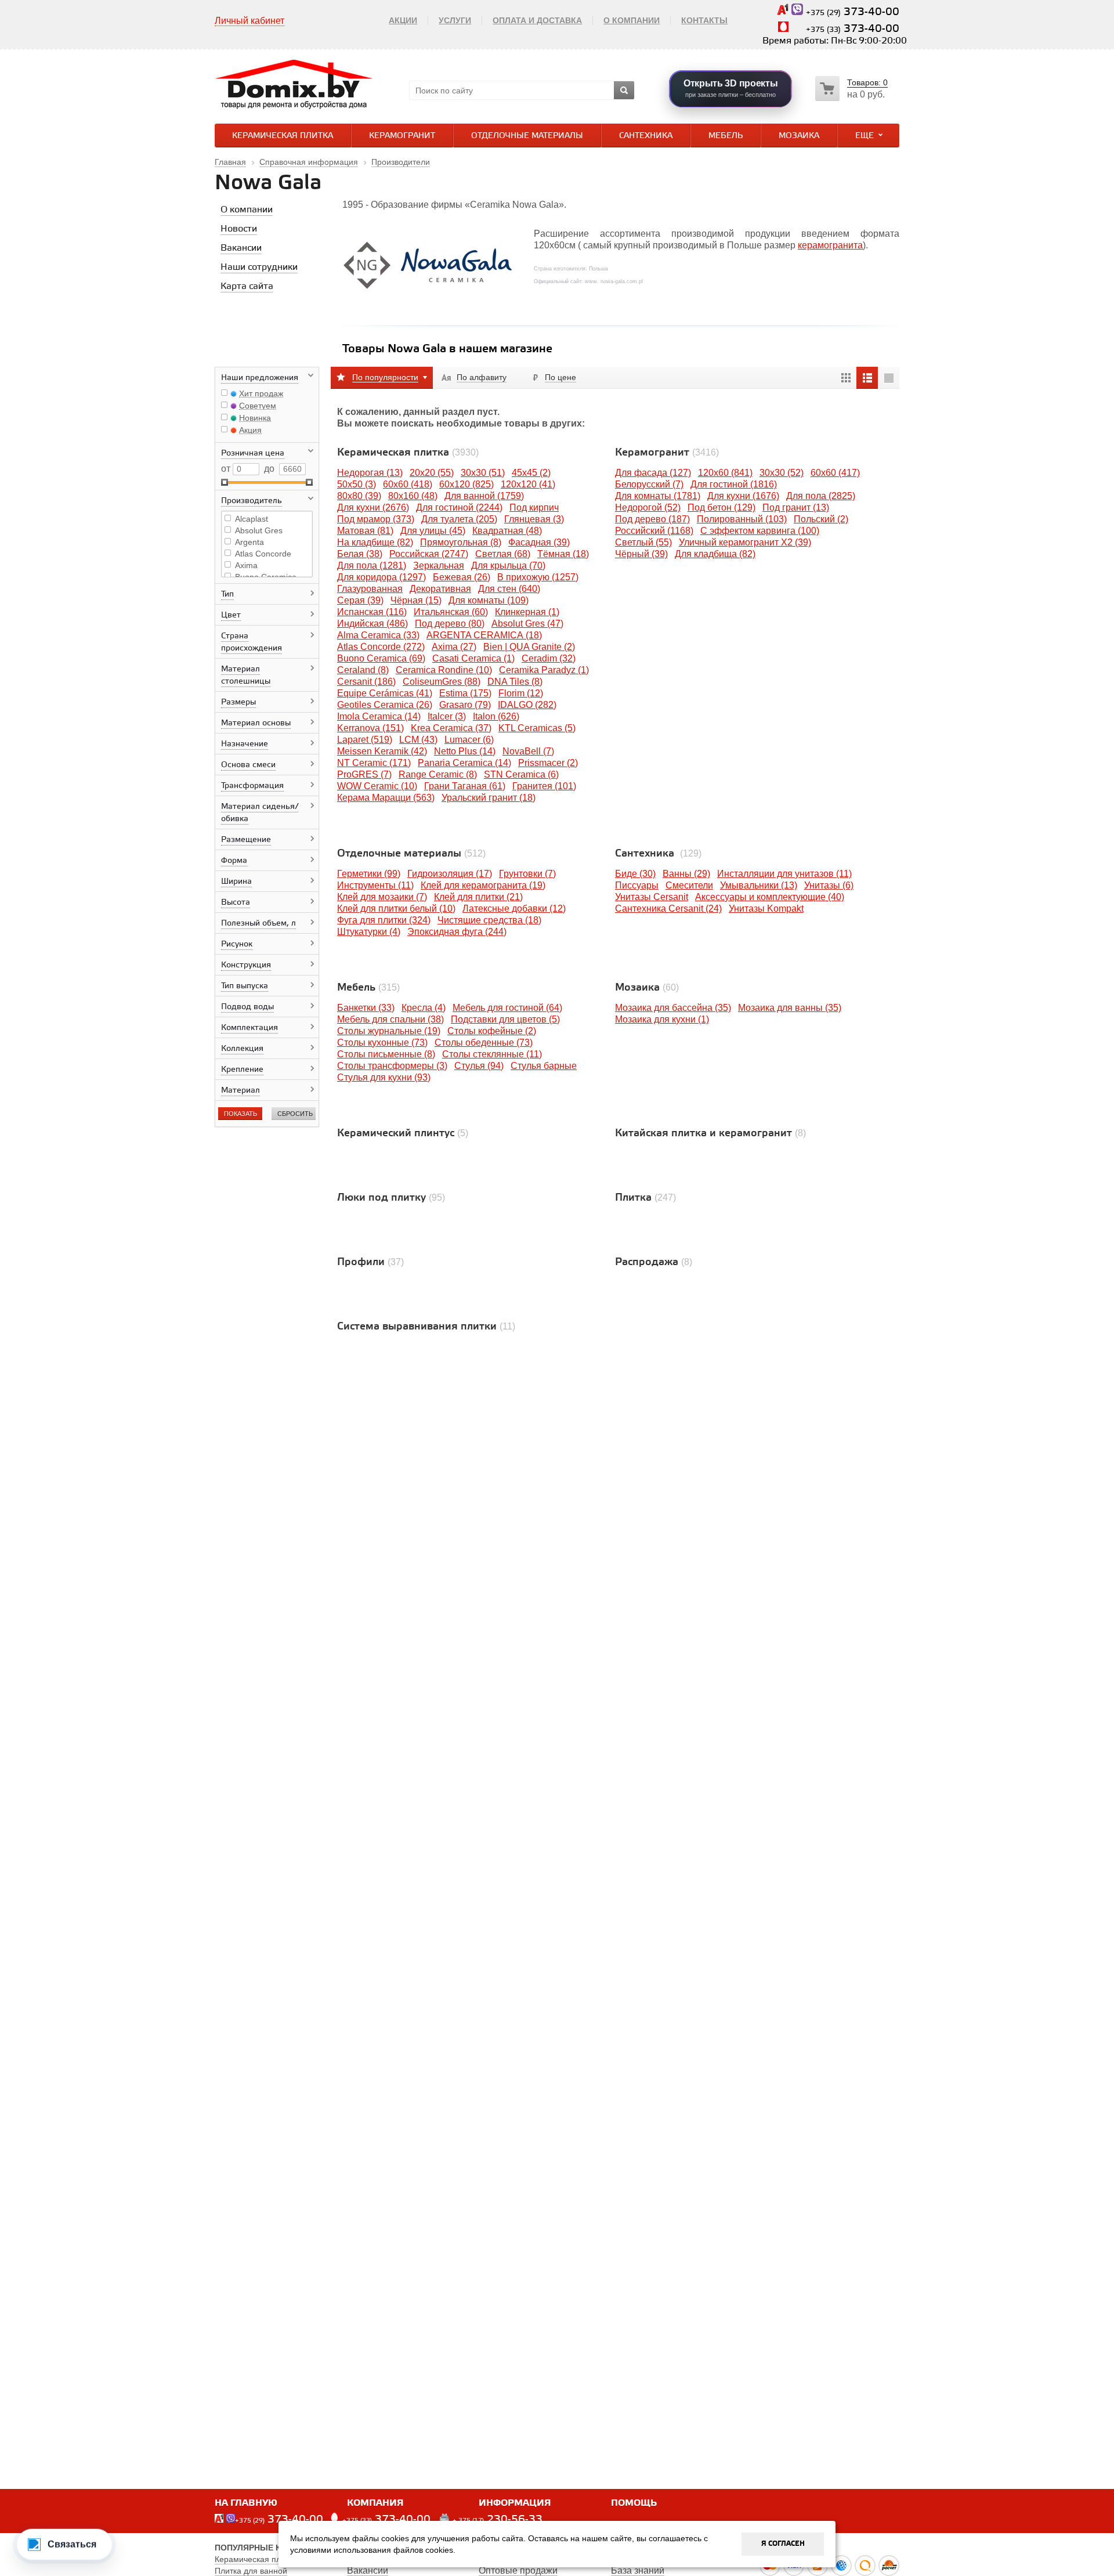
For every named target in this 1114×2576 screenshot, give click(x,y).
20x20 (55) (432, 473)
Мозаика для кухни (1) (662, 1019)
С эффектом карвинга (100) (760, 531)
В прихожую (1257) (538, 577)
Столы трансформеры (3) (392, 1066)
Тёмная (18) (563, 554)
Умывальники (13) (759, 885)
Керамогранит (402, 136)
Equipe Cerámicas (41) (385, 693)
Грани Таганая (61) (465, 786)
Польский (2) (821, 519)
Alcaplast (252, 519)
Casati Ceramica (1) (473, 658)
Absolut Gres (259, 530)
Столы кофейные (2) (492, 1031)
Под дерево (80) (450, 624)
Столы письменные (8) (386, 1054)
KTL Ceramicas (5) (537, 728)
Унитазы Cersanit (652, 897)
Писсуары (637, 885)
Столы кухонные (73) (382, 1043)
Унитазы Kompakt (766, 908)
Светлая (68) (503, 554)
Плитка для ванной (251, 2571)
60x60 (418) (408, 484)
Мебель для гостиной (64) (507, 1008)
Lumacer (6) (469, 740)
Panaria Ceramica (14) (464, 763)
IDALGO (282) (527, 705)
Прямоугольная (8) (461, 542)
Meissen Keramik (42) (382, 751)
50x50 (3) (357, 484)
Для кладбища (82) (715, 554)
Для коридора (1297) (381, 577)
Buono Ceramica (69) (381, 658)
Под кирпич (534, 507)
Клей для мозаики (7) (382, 897)
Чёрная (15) (416, 600)
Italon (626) (496, 716)
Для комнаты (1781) (658, 496)
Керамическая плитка (283, 136)
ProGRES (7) (364, 774)
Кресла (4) (424, 1008)
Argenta (249, 542)
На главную (246, 2503)
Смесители (689, 885)
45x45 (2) (531, 473)
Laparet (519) (365, 740)
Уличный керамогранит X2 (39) (745, 542)
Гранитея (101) (544, 786)
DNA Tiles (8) (515, 682)
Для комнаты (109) (489, 600)
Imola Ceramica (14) (379, 716)
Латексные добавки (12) (514, 908)
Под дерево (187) (652, 519)
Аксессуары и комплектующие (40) (770, 897)
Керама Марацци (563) (386, 798)
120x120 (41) (528, 484)
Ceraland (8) (363, 670)
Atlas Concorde (263, 554)
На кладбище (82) (375, 542)
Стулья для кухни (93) (384, 1077)
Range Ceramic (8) (438, 774)
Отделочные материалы (527, 136)
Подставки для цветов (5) (505, 1019)
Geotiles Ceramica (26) (385, 705)
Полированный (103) (742, 519)
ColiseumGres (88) (442, 682)
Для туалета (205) (459, 519)
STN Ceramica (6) (521, 774)
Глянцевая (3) (534, 519)
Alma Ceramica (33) (378, 635)
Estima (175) (465, 693)
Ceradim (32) (549, 658)
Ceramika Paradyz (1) (544, 670)
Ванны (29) (686, 874)
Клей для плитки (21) (478, 897)
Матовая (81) (365, 531)
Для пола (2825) (821, 496)
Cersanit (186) (366, 682)
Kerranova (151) (370, 728)
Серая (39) (360, 600)
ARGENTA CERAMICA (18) (484, 635)
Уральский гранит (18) (489, 798)
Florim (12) (521, 693)
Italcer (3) (447, 716)
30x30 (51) (483, 473)
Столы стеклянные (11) (492, 1054)
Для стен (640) (509, 589)
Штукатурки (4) (369, 932)
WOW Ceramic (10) (377, 786)
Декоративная (440, 589)
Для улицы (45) (433, 531)
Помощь (634, 2503)
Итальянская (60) (451, 612)
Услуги (455, 20)
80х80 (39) (359, 496)
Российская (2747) (429, 554)
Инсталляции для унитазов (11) (784, 874)
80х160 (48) (413, 496)
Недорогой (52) (648, 507)
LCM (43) (418, 740)
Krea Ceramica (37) (451, 728)
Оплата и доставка (537, 20)
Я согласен (783, 2544)
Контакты (704, 20)
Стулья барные (544, 1066)
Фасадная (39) (539, 542)
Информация (515, 2503)
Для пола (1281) (372, 566)
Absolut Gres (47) (527, 624)
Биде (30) (635, 874)
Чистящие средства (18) (489, 920)
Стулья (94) (479, 1066)
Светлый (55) (643, 542)
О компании (632, 20)
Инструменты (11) (375, 885)
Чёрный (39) (641, 554)
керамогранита (830, 245)
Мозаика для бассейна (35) (673, 1008)
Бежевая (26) (462, 577)
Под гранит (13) (796, 507)
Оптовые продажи (518, 2570)
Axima (246, 565)
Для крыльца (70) (508, 566)
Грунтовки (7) (527, 874)
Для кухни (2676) (373, 507)
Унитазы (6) (829, 885)
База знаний (638, 2570)
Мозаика (799, 136)
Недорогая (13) (370, 473)
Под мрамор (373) (376, 519)
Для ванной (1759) (484, 496)
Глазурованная (370, 589)
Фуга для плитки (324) (384, 920)
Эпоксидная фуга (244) (457, 932)
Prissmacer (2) (548, 763)
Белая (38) (360, 554)
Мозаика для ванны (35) (790, 1008)
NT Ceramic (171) (374, 763)
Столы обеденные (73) (484, 1043)
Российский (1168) (654, 531)
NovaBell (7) (528, 751)
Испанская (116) (372, 612)
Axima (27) (454, 647)
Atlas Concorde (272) (381, 647)
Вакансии (368, 2570)
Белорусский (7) (649, 484)
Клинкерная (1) (527, 612)
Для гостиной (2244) (459, 507)
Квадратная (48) (507, 531)
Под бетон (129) (721, 507)
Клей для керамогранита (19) (483, 885)
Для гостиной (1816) (734, 484)
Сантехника (646, 136)
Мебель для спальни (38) (390, 1019)
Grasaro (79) (465, 705)
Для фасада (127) (653, 473)
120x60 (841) (725, 473)
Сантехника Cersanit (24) (668, 908)
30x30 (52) (782, 473)
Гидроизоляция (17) (450, 874)
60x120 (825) (466, 484)
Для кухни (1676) (743, 496)
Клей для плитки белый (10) (396, 908)
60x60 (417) (835, 473)
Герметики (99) (369, 874)
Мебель (726, 136)
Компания (375, 2503)
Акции (403, 20)
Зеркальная (439, 566)
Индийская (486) (372, 624)
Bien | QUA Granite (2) (529, 647)
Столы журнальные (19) (389, 1031)
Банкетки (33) (366, 1008)
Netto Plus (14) (465, 751)
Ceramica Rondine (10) (444, 670)
